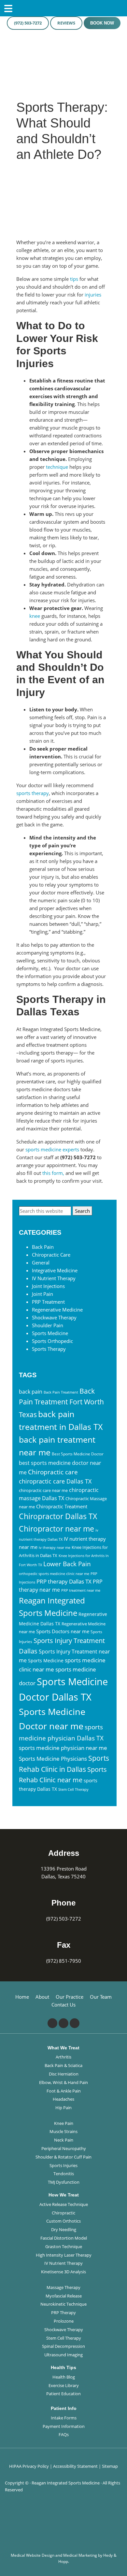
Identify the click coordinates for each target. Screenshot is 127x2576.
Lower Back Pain (67, 1564)
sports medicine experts (52, 1149)
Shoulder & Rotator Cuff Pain (63, 2157)
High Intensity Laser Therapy (64, 2255)
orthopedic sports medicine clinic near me (54, 1574)
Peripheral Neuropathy (64, 2148)
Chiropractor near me (56, 1529)
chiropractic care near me (43, 1490)
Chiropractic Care (51, 1255)
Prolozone (64, 2321)
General (41, 1263)
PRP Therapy (63, 2313)
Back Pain (43, 1247)
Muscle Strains (63, 2131)
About (42, 1997)
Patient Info (64, 2408)
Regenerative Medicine (57, 1310)
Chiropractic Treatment (62, 1506)
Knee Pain (64, 2123)
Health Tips (63, 2367)
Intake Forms (64, 2418)
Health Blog (64, 2377)
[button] (124, 2549)
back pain (31, 1392)
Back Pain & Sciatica (63, 2065)
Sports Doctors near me (63, 1631)
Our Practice (70, 1997)
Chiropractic (63, 2213)
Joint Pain (42, 1294)
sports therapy (33, 793)
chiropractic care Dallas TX (55, 1481)
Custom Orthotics (63, 2221)
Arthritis (63, 2057)
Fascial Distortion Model (64, 2238)
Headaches (63, 2099)
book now (102, 23)
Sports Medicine (50, 1333)
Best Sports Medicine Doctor (78, 1454)
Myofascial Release (64, 2296)
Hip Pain (63, 2108)
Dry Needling (64, 2229)
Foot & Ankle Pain (64, 2091)
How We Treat (64, 2195)
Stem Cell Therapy (73, 1789)
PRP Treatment (48, 1302)
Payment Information (64, 2426)
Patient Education (63, 2394)
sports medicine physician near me (63, 1748)
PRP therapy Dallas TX (64, 1581)
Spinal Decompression (63, 2346)
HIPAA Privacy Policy (29, 2466)
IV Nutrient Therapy (54, 1278)
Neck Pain (64, 2140)
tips (74, 279)
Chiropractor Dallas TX (58, 1516)
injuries (93, 295)
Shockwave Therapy (54, 1317)
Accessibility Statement (75, 2466)
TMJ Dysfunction (64, 2182)
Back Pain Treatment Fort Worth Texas (61, 1403)
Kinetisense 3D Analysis (63, 2272)
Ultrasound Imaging (63, 2355)
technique (57, 467)
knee (35, 616)
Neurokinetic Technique (63, 2304)
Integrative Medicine (55, 1270)
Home (22, 1997)
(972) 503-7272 (28, 23)
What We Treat (63, 2048)
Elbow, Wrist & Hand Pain (63, 2082)
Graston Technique (64, 2246)
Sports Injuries (63, 2165)
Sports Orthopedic (52, 1341)
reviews (66, 23)
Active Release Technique (64, 2204)
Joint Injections (48, 1286)
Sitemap (110, 2466)
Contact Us (63, 2005)
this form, (53, 1173)
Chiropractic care (53, 1472)
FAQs (64, 2434)
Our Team (101, 1997)
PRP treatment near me (81, 1590)
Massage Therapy (63, 2287)
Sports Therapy (49, 1349)
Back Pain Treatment (61, 1392)
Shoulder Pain (48, 1325)
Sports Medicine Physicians (53, 1759)
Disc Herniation (64, 2074)
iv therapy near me (55, 1548)
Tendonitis (64, 2174)
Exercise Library (64, 2385)
